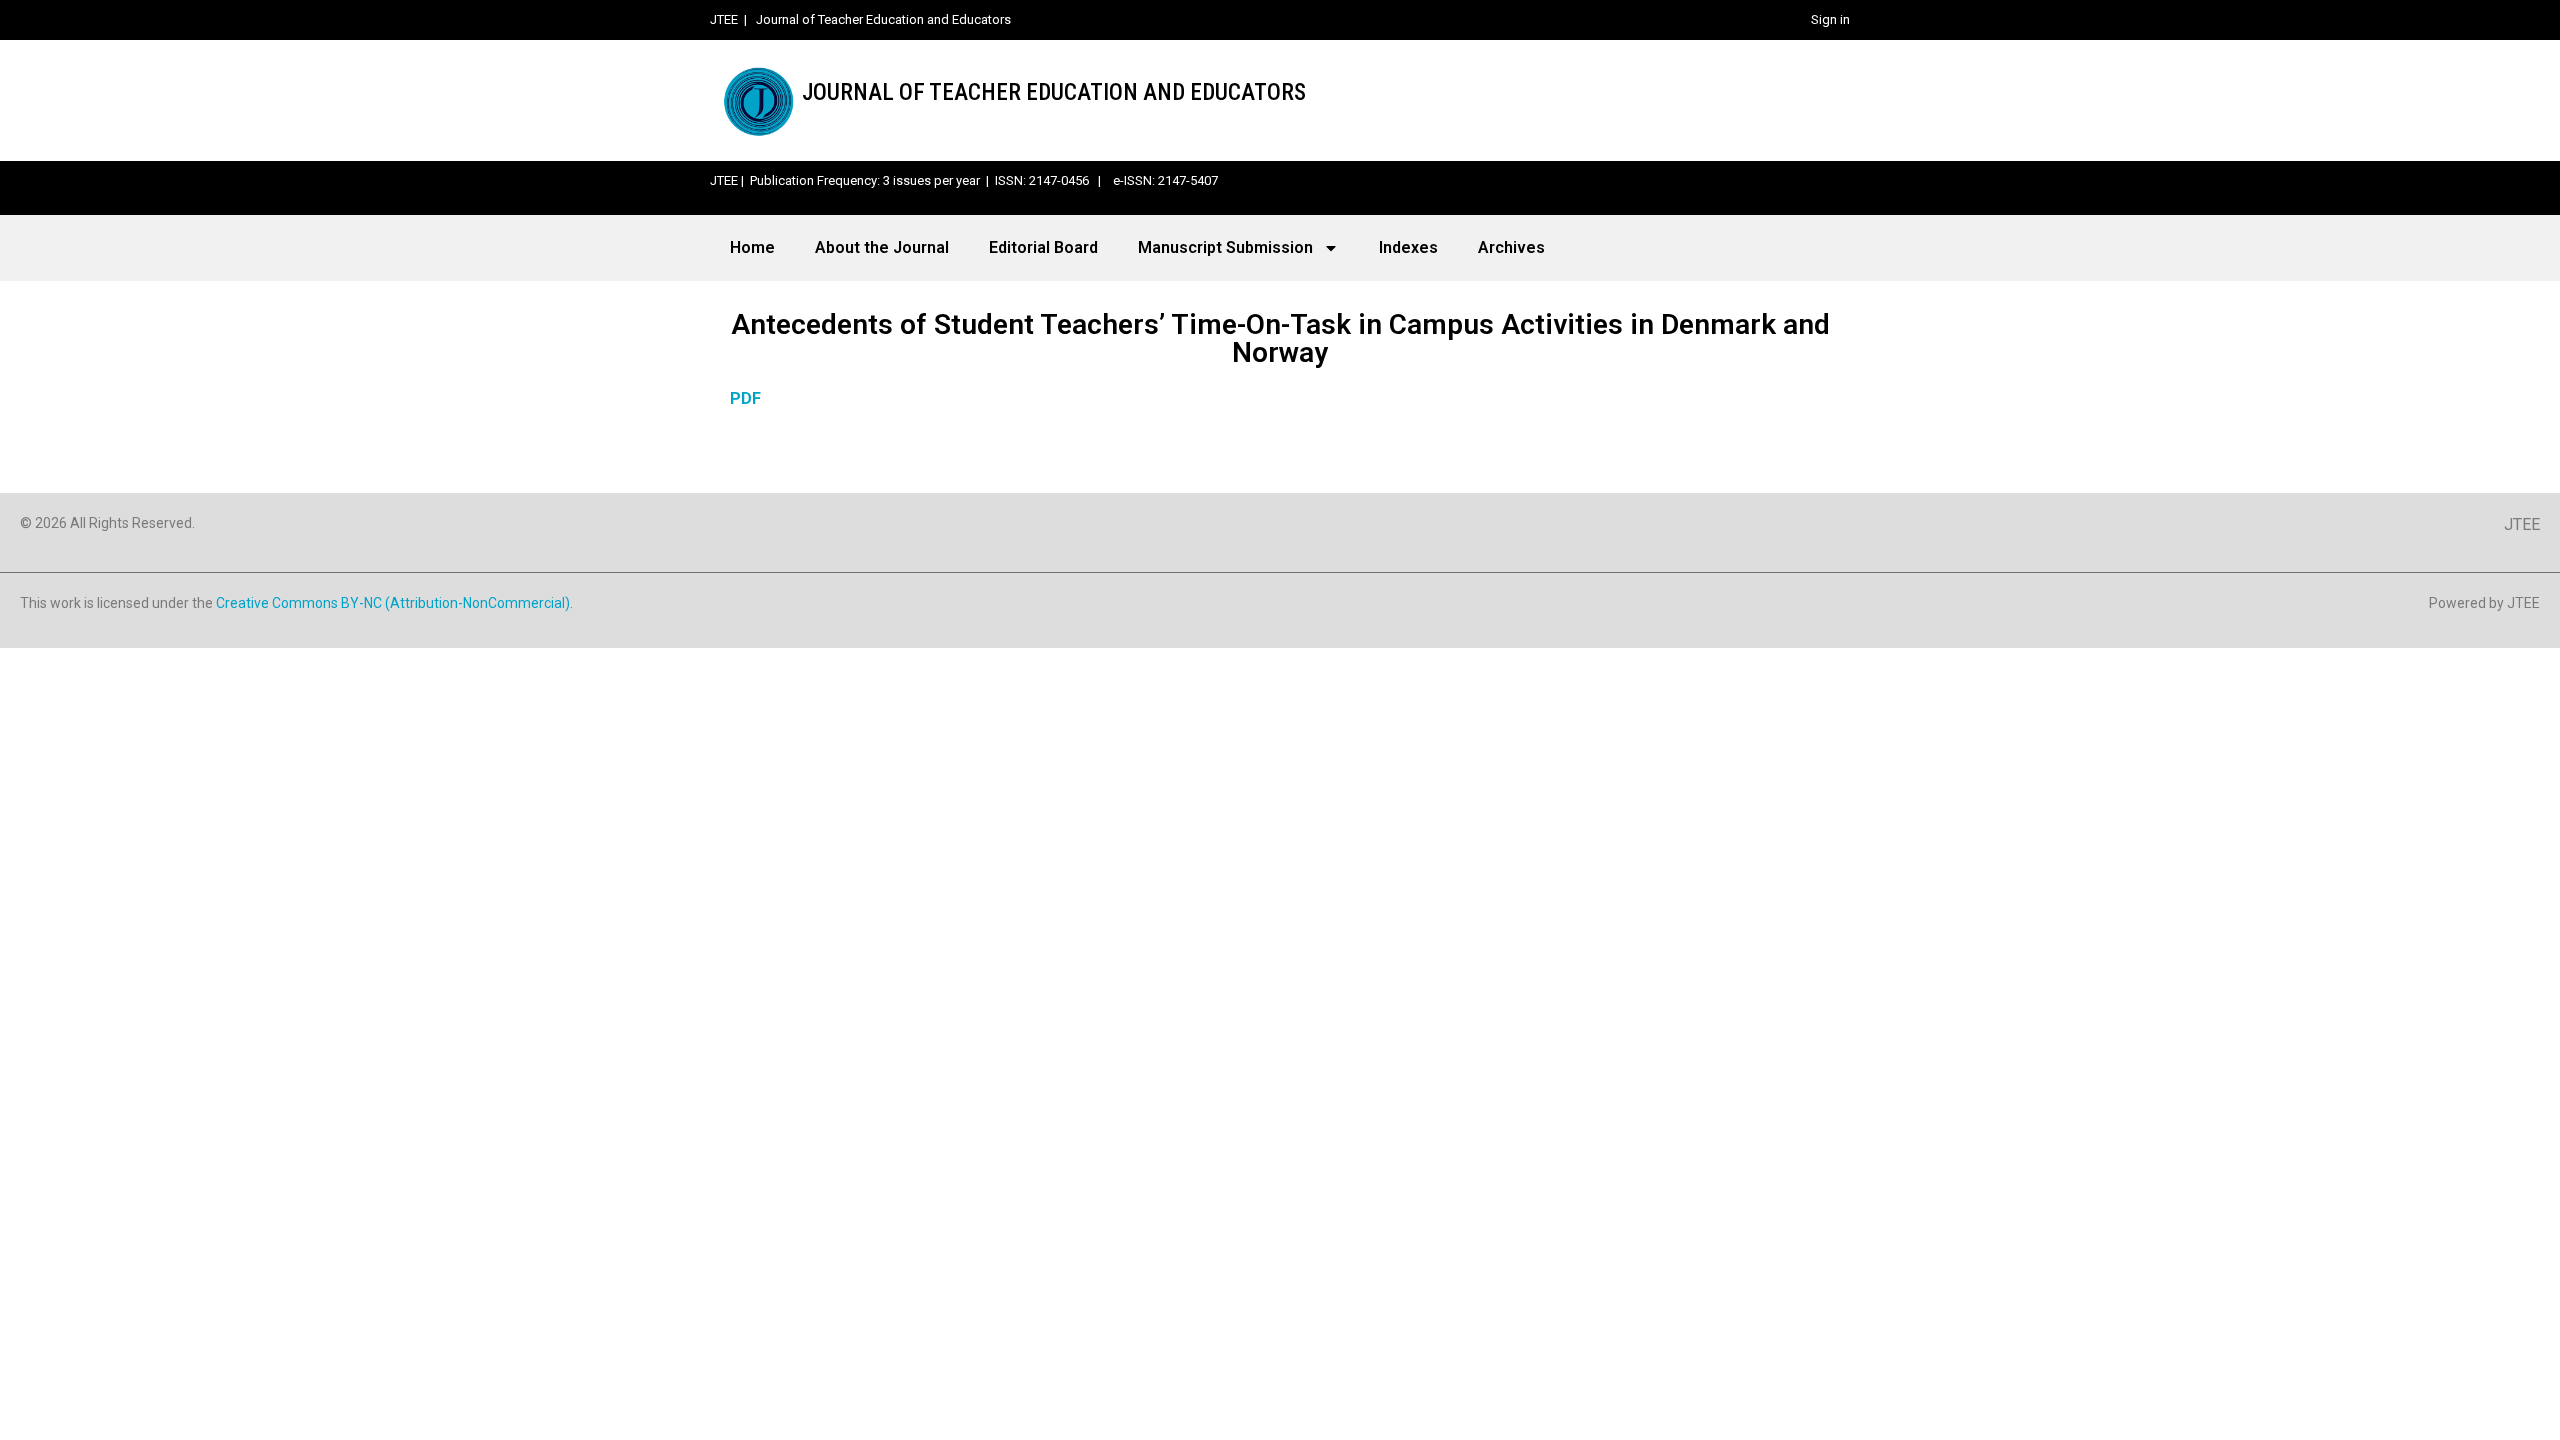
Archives (1511, 247)
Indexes (1408, 247)
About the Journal (882, 247)
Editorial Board (1043, 247)
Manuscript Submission (1225, 247)
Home (752, 247)
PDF (745, 398)
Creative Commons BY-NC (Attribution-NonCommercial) (393, 603)
